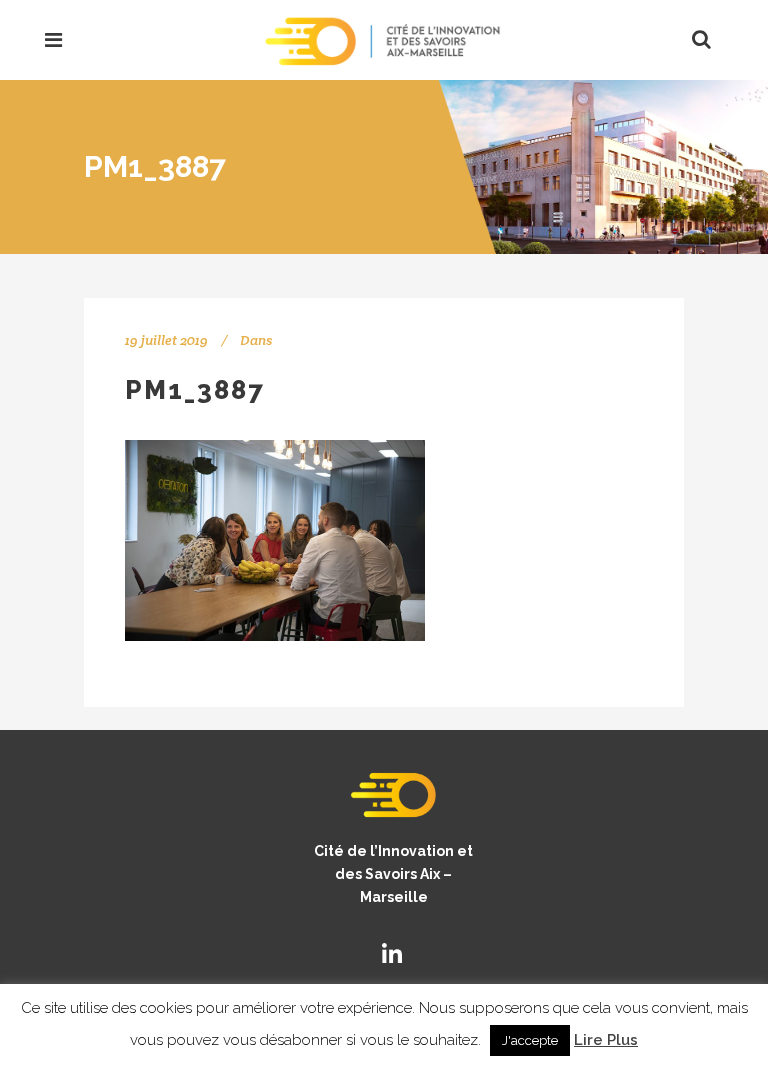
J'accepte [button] (530, 1040)
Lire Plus (606, 1040)
